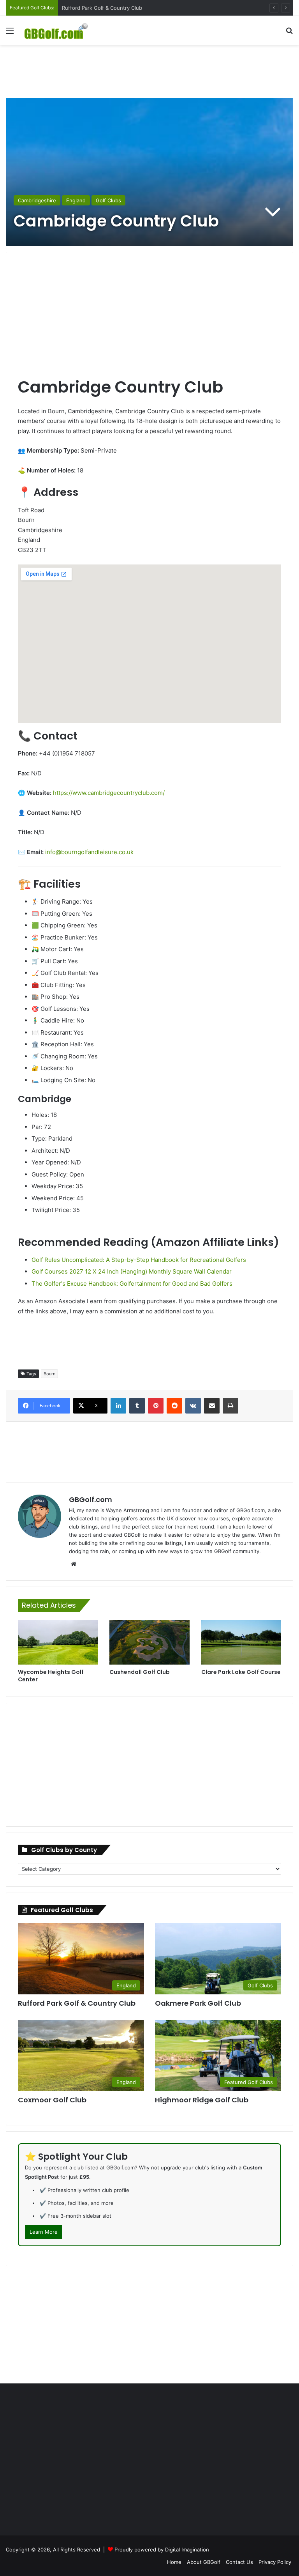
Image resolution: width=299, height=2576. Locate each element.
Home (174, 2562)
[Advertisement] (149, 70)
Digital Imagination (187, 2549)
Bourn (49, 1374)
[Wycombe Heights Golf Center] (58, 1642)
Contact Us (239, 2562)
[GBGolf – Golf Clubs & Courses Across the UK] (61, 30)
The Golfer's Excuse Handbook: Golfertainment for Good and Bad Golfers (132, 1284)
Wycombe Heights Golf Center (51, 1676)
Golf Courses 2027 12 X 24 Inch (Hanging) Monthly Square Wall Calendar (132, 1271)
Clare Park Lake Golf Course (241, 1672)
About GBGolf (204, 2562)
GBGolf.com (91, 1499)
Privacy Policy (275, 2562)
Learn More (44, 2232)
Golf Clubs (108, 200)
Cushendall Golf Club (140, 1672)
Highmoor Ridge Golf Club (202, 2100)
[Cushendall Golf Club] (149, 1642)
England (76, 200)
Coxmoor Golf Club (85, 8)
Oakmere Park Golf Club (198, 2003)
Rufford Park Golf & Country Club (77, 2003)
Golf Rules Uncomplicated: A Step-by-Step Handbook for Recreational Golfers (139, 1260)
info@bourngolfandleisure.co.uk (89, 852)
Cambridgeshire (37, 200)
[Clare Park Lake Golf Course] (241, 1642)
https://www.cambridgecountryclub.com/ (109, 793)
